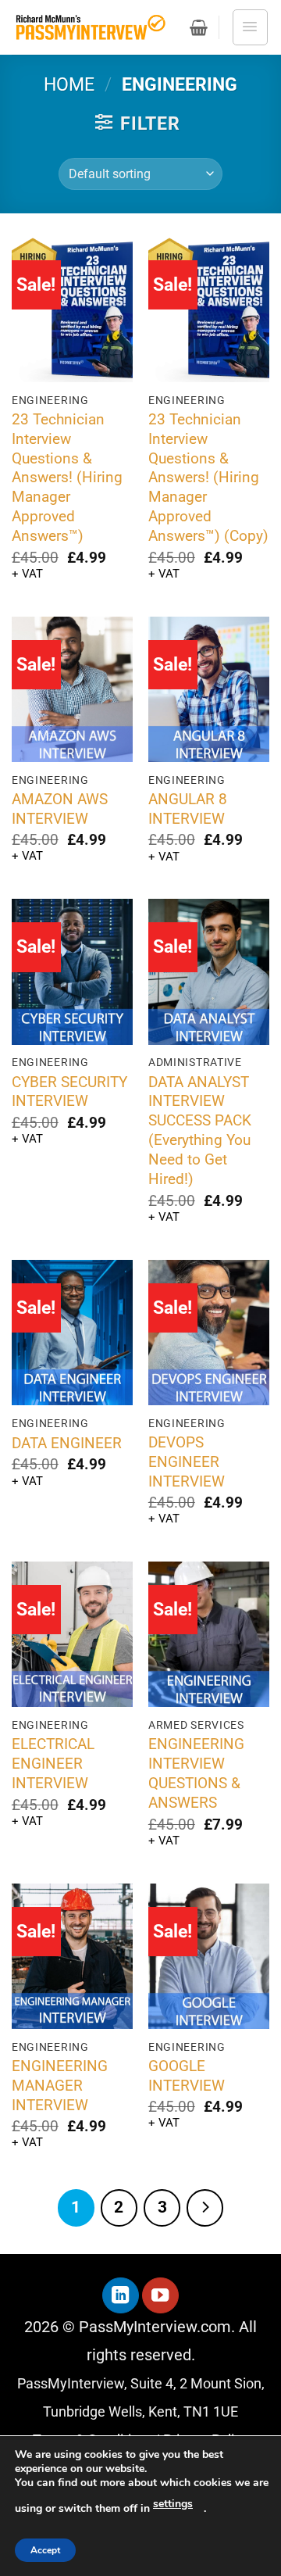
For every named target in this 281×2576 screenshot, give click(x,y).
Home (69, 85)
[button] (199, 27)
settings (173, 2504)
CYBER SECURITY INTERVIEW (69, 1092)
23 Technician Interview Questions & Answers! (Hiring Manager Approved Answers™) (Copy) (208, 478)
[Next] (205, 2207)
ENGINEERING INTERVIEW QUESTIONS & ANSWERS (196, 1773)
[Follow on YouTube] (160, 2296)
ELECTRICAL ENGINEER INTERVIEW (53, 1764)
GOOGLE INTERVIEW (187, 2076)
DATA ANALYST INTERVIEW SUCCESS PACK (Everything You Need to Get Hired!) (200, 1131)
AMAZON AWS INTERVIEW (60, 809)
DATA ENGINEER (67, 1443)
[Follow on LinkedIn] (121, 2296)
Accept (45, 2550)
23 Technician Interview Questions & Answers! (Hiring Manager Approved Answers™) (67, 478)
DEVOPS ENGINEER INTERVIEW (187, 1462)
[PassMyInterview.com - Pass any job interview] (90, 28)
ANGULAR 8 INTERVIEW (188, 809)
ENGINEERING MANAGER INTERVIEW (60, 2086)
